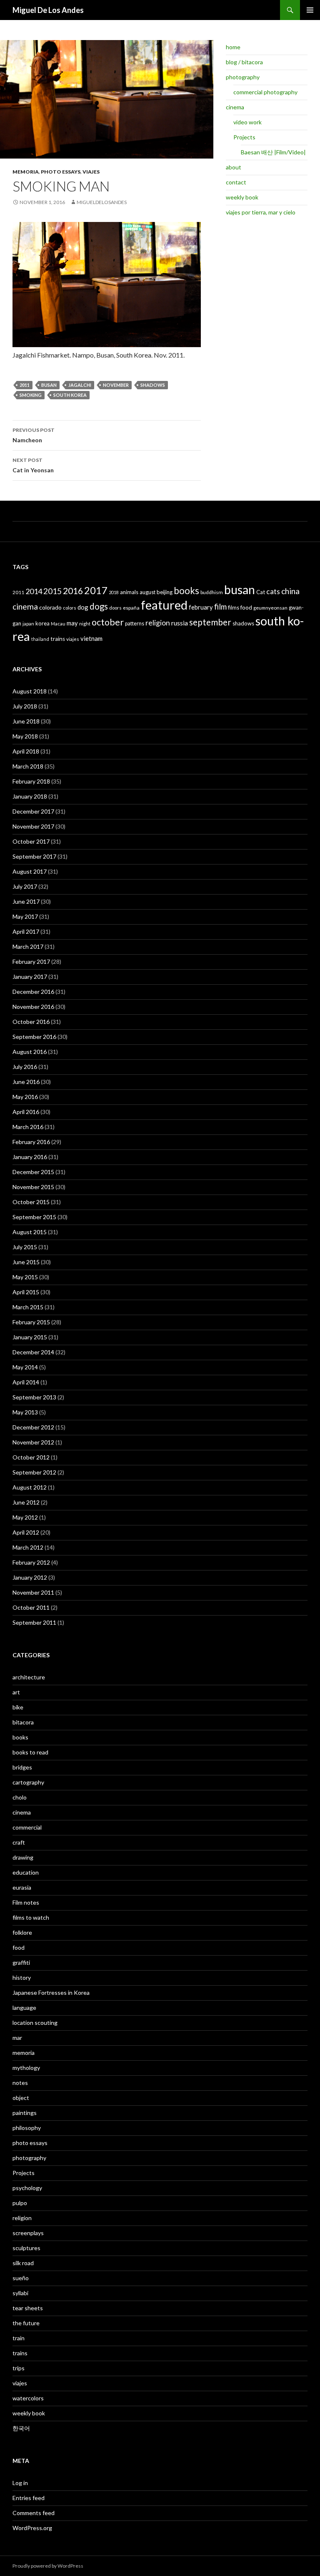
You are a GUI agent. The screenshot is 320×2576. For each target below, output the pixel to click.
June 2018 (26, 721)
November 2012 (33, 1442)
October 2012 (31, 1457)
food (246, 607)
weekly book (242, 197)
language (24, 2008)
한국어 (21, 2428)
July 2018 (25, 706)
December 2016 (33, 992)
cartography (28, 1782)
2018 (114, 592)
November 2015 (33, 1187)
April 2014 (26, 1382)
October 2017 (31, 841)
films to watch (31, 1917)
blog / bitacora (244, 62)
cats (273, 591)
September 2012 (34, 1472)
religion (158, 623)
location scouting (35, 2023)
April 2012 (26, 1532)
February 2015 (31, 1322)
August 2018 (30, 691)
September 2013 (34, 1397)
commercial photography (265, 92)
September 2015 (34, 1217)
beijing (165, 592)
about (234, 167)
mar (17, 2038)
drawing (23, 1857)
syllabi (20, 2293)
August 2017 (30, 871)
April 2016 (26, 1112)
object (21, 2098)
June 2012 (26, 1502)
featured (164, 605)
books (186, 591)
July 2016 (25, 1067)
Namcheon (34, 435)
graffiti (21, 1962)
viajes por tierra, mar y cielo (261, 212)
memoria (26, 172)
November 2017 (33, 826)
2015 (52, 591)
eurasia (22, 1887)
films (234, 607)
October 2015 (31, 1202)
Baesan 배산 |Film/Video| (273, 152)
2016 (73, 591)
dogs (99, 606)
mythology (26, 2068)
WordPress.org (32, 2528)
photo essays (61, 172)
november (116, 385)
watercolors (28, 2398)
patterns (135, 623)
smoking (31, 395)
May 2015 (25, 1277)
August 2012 (30, 1487)
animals (129, 592)
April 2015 (26, 1292)
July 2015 (25, 1247)
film (220, 606)
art (16, 1692)
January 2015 (30, 1337)
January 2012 (30, 1577)
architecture (29, 1677)
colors (70, 608)
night (85, 624)
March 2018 (28, 766)
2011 (25, 385)
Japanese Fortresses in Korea (51, 1992)
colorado (50, 607)
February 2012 (31, 1562)
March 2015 (28, 1307)
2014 (34, 591)
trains (58, 639)
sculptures (26, 2248)
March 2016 (28, 1127)
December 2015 (33, 1172)
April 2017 (26, 931)
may (72, 623)
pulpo (20, 2203)
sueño (21, 2278)
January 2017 (30, 977)
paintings (25, 2113)
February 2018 (31, 781)
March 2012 (28, 1547)
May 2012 (25, 1517)
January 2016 (30, 1157)
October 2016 (31, 1022)
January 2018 (30, 796)
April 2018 (26, 751)
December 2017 (33, 811)
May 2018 (25, 736)
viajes (91, 172)
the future (26, 2323)
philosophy (27, 2128)
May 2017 (25, 916)
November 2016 (33, 1007)
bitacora (23, 1722)
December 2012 (33, 1427)
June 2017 (26, 901)
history (22, 1977)
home (233, 47)
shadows (153, 385)
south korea (70, 395)
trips (19, 2368)
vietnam (91, 638)
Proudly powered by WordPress (48, 2566)
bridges (22, 1767)
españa (131, 608)
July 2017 (25, 886)
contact (236, 182)
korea (42, 623)
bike (18, 1707)
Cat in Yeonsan (33, 465)
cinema (235, 107)
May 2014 (25, 1367)
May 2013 (25, 1412)
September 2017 (34, 856)
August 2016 (30, 1052)
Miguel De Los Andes (48, 10)
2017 (96, 590)
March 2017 (28, 946)
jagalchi (80, 385)
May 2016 (25, 1097)
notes (20, 2083)
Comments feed (34, 2513)
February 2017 (31, 962)
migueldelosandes (102, 202)
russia (180, 623)
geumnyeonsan (270, 608)
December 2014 (33, 1352)
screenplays (28, 2233)
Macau (58, 624)
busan (49, 385)
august (147, 592)
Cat (261, 592)
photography (243, 77)
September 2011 (34, 1622)
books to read (30, 1752)
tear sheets (28, 2308)
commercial (27, 1827)
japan (28, 624)
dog (83, 607)
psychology (27, 2188)
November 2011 (33, 1592)
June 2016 (26, 1082)
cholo (20, 1797)
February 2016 (31, 1142)
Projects (244, 137)
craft (19, 1842)
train (19, 2338)
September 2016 (34, 1037)
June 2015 (26, 1262)
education (26, 1872)
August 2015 (30, 1232)
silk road (23, 2263)
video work (247, 122)
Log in (20, 2483)
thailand (40, 639)
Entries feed (29, 2498)
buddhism (212, 592)
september (210, 622)
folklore (22, 1932)
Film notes (26, 1902)
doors (115, 608)
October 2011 (31, 1607)
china (290, 591)
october (108, 622)
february (201, 607)
